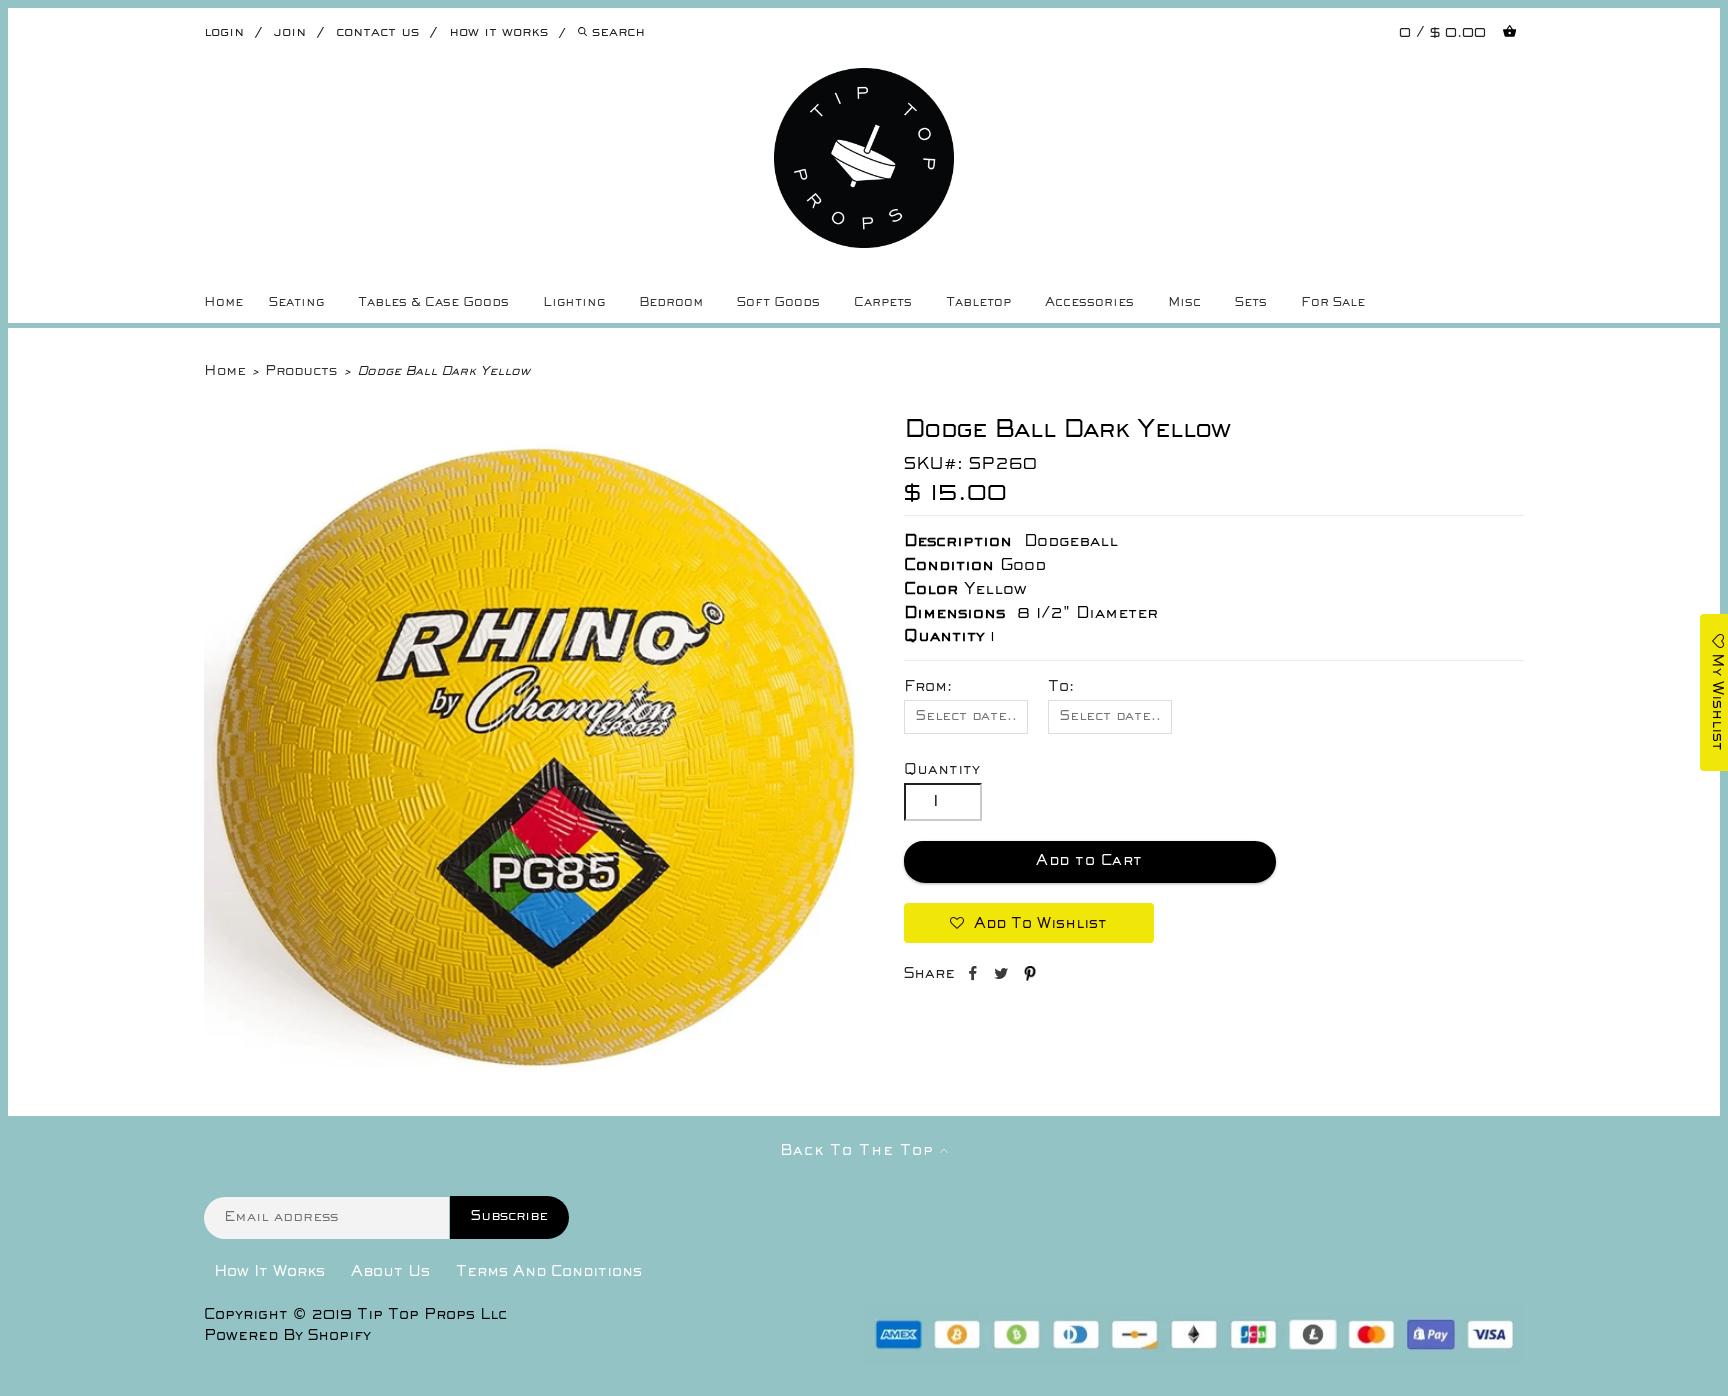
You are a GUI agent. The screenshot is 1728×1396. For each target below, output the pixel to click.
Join (290, 32)
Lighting (574, 303)
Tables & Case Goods (433, 303)
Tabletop (978, 303)
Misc (1184, 303)
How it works (498, 32)
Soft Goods (778, 303)
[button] (1029, 923)
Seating (296, 303)
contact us (377, 32)
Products (301, 371)
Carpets (883, 303)
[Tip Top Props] (864, 83)
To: (1061, 687)
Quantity (942, 770)
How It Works (269, 1272)
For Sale (1333, 303)
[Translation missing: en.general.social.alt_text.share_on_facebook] (974, 977)
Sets (1251, 303)
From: (928, 687)
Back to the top (860, 1151)
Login (224, 32)
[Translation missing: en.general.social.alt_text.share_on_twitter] (1003, 977)
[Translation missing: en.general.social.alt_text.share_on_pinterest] (1030, 977)
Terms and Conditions (549, 1272)
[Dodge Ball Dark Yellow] (534, 1081)
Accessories (1089, 303)
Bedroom (671, 303)
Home (223, 303)
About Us (390, 1272)
